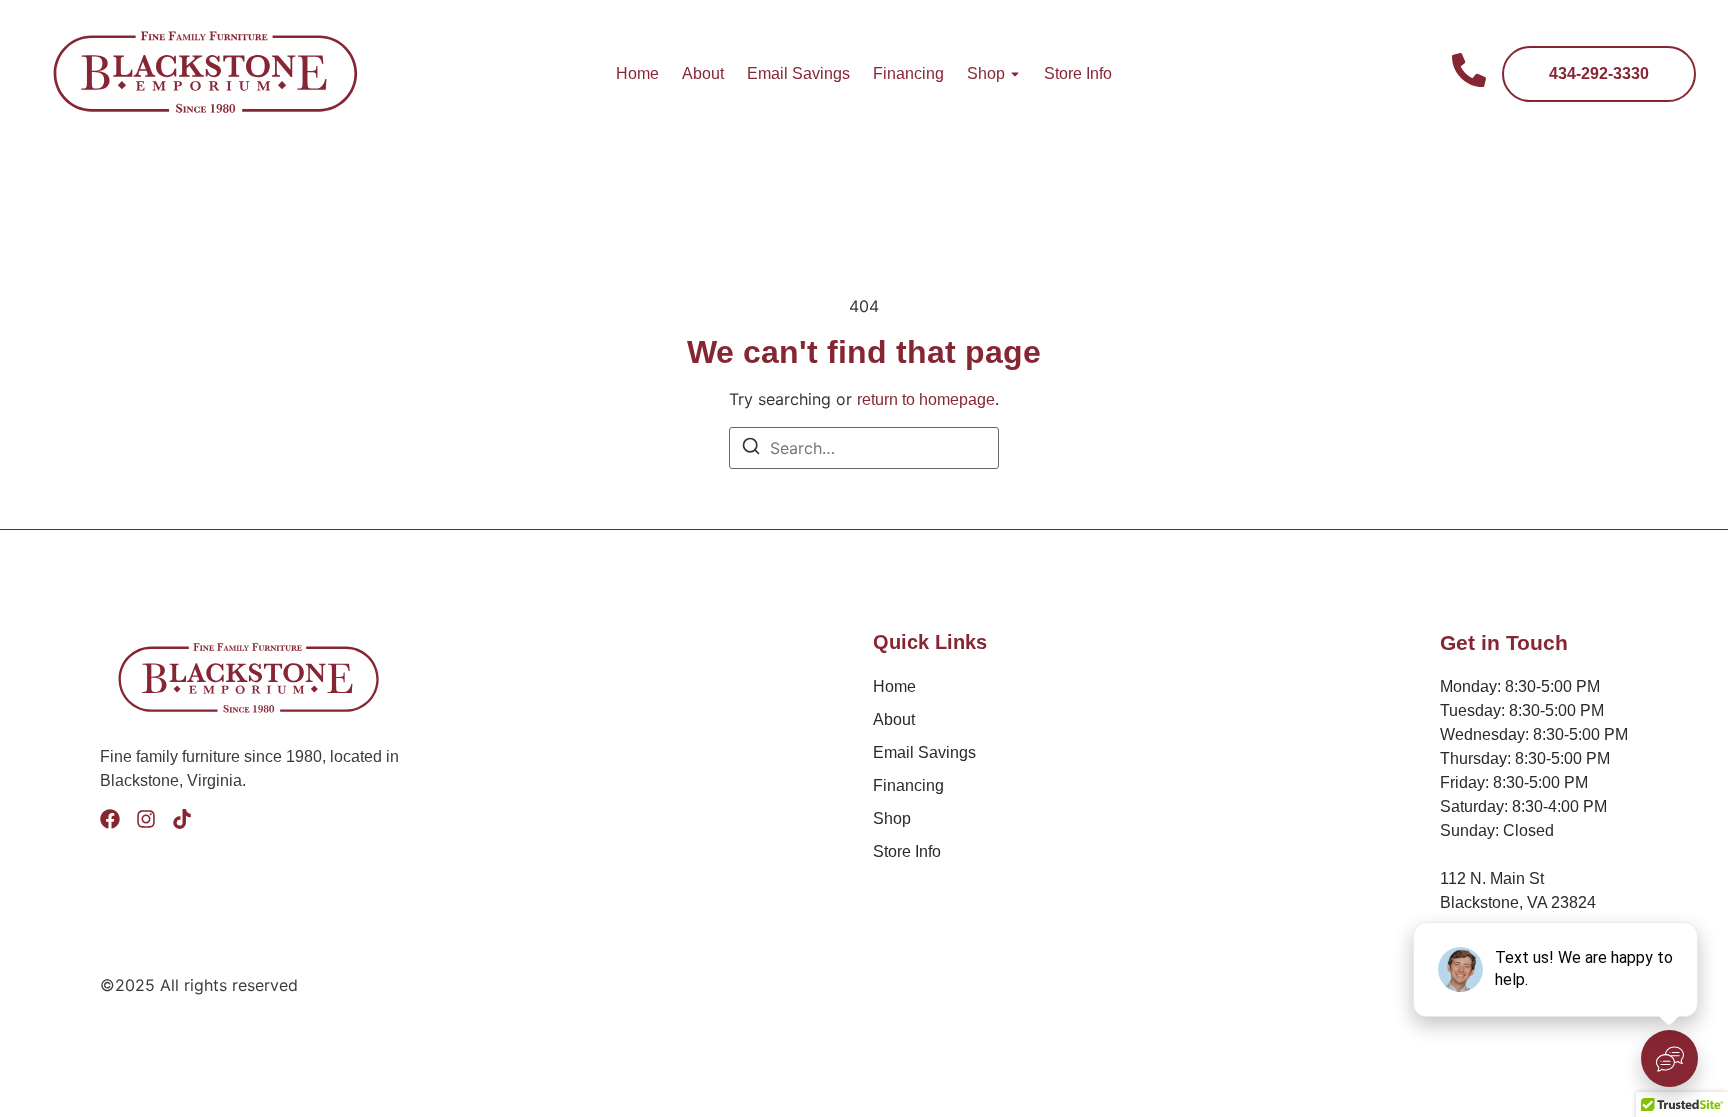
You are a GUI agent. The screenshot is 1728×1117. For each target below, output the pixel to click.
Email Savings (798, 73)
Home (637, 73)
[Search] (751, 449)
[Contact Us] (1469, 73)
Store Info (1078, 73)
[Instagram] (146, 819)
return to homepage (926, 399)
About (703, 73)
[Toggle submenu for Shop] (1013, 74)
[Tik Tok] (182, 819)
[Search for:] (864, 448)
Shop (986, 73)
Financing (908, 73)
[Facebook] (110, 819)
